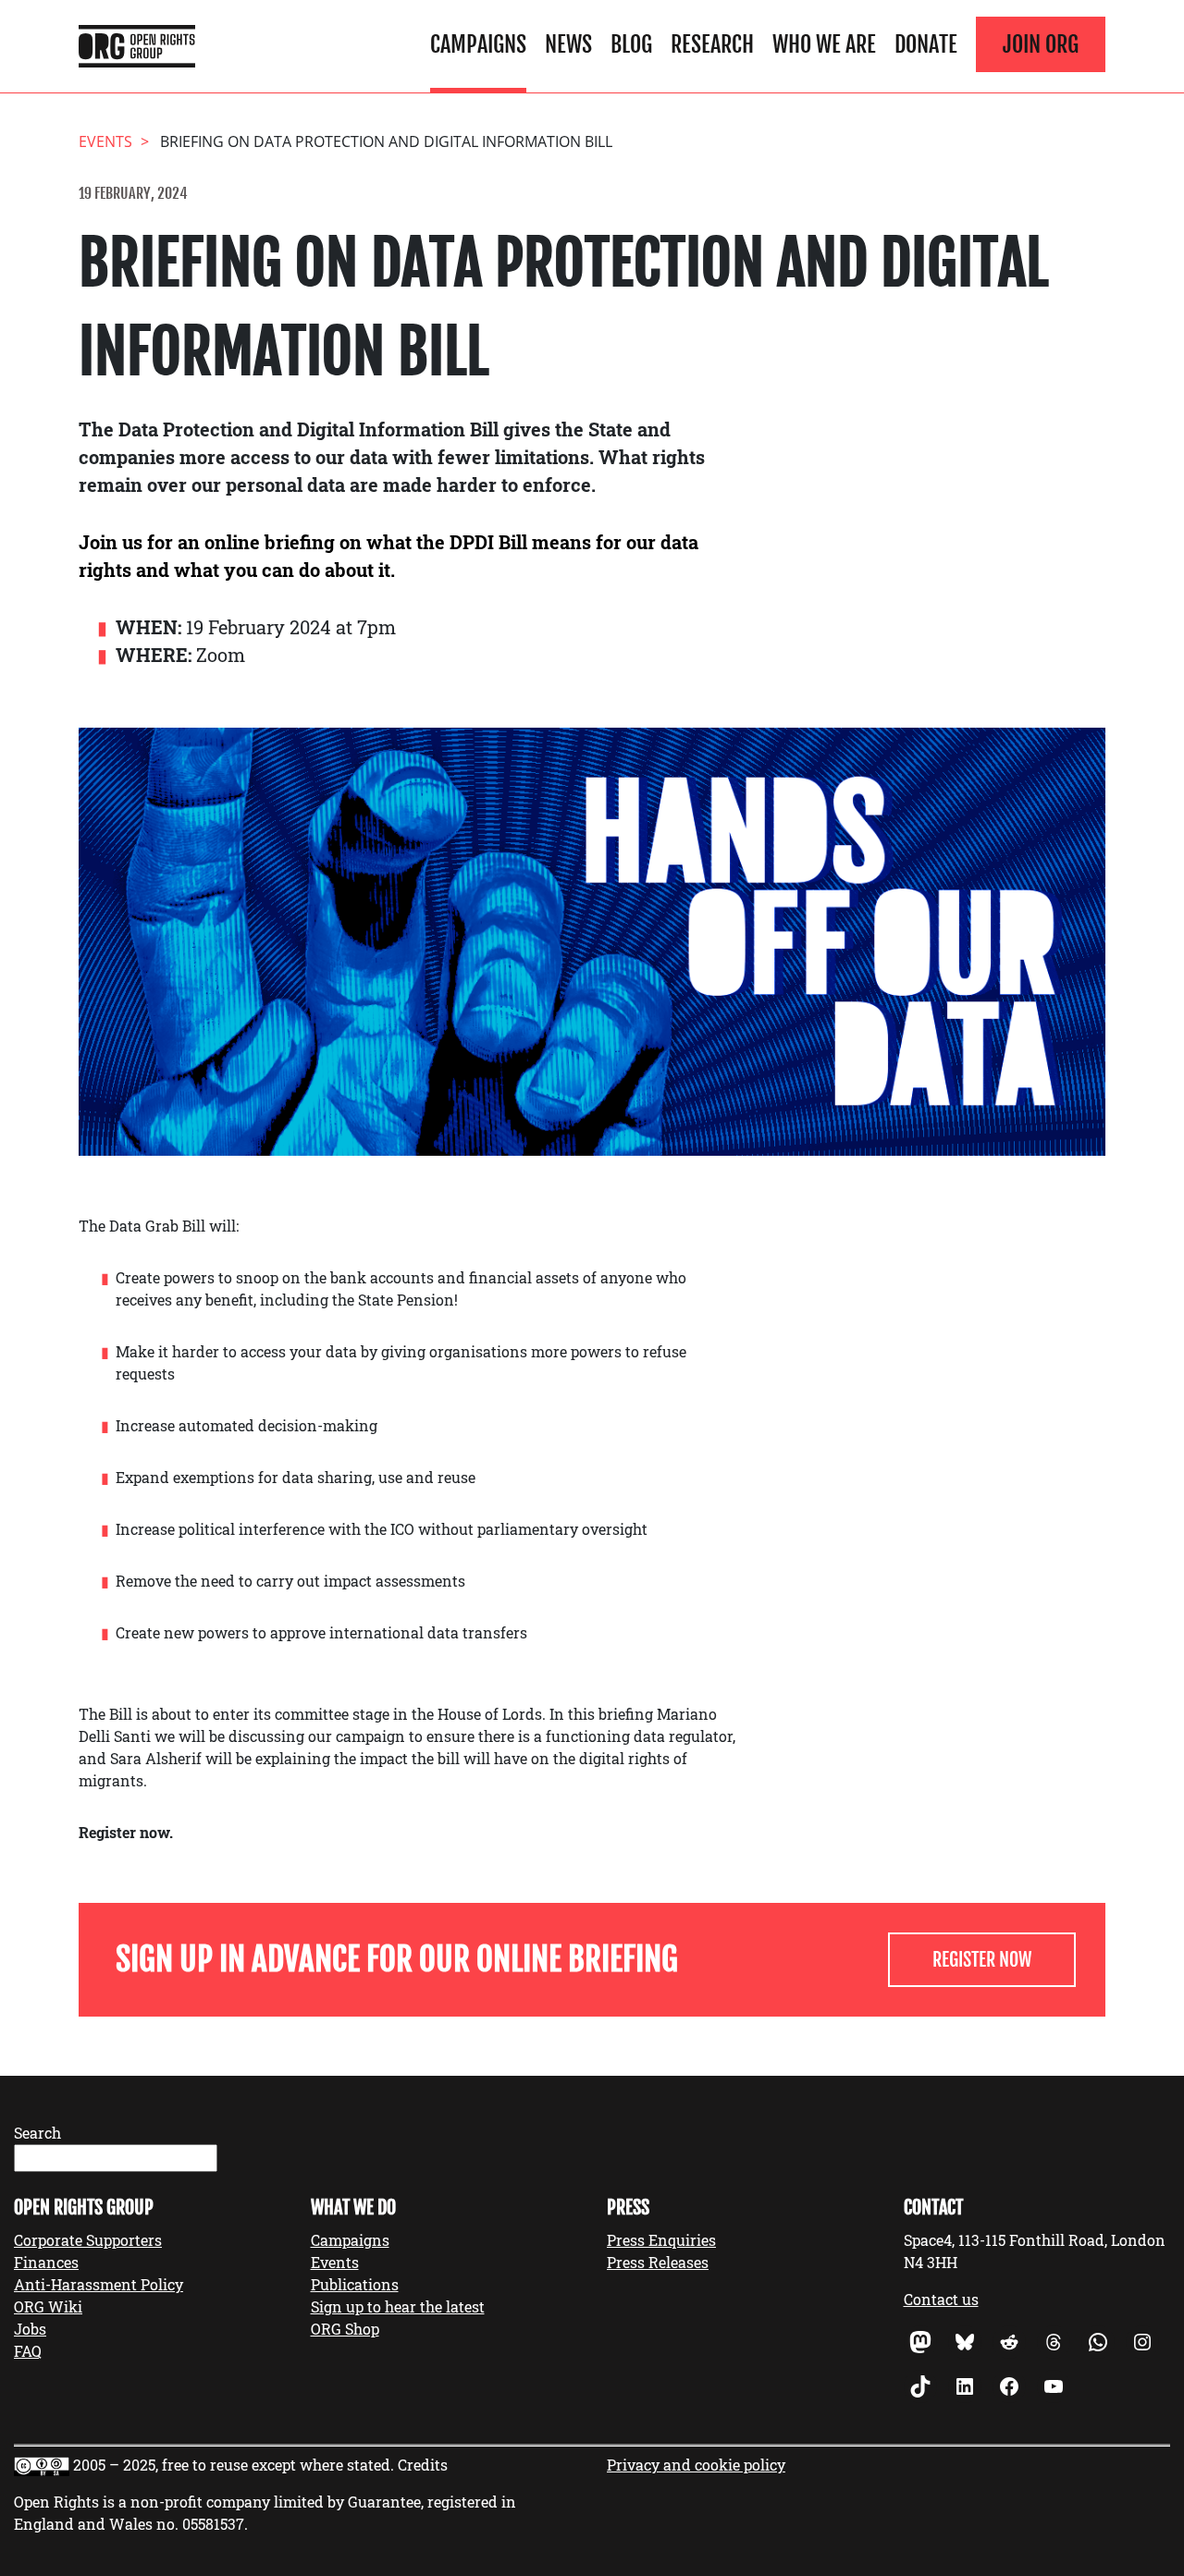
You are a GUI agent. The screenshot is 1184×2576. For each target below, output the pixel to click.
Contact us (941, 2299)
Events (335, 2262)
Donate (926, 44)
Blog (631, 44)
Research (712, 44)
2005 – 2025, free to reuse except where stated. (234, 2465)
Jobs (30, 2329)
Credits (423, 2465)
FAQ (28, 2351)
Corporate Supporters (88, 2240)
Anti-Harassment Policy (99, 2284)
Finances (46, 2262)
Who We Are (824, 44)
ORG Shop (345, 2329)
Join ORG (1041, 44)
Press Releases (658, 2262)
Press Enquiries (661, 2240)
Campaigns (478, 44)
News (568, 44)
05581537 (213, 2524)
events (105, 141)
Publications (355, 2284)
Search (37, 2133)
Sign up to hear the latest (398, 2306)
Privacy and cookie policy (696, 2465)
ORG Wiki (48, 2306)
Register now (982, 1960)
